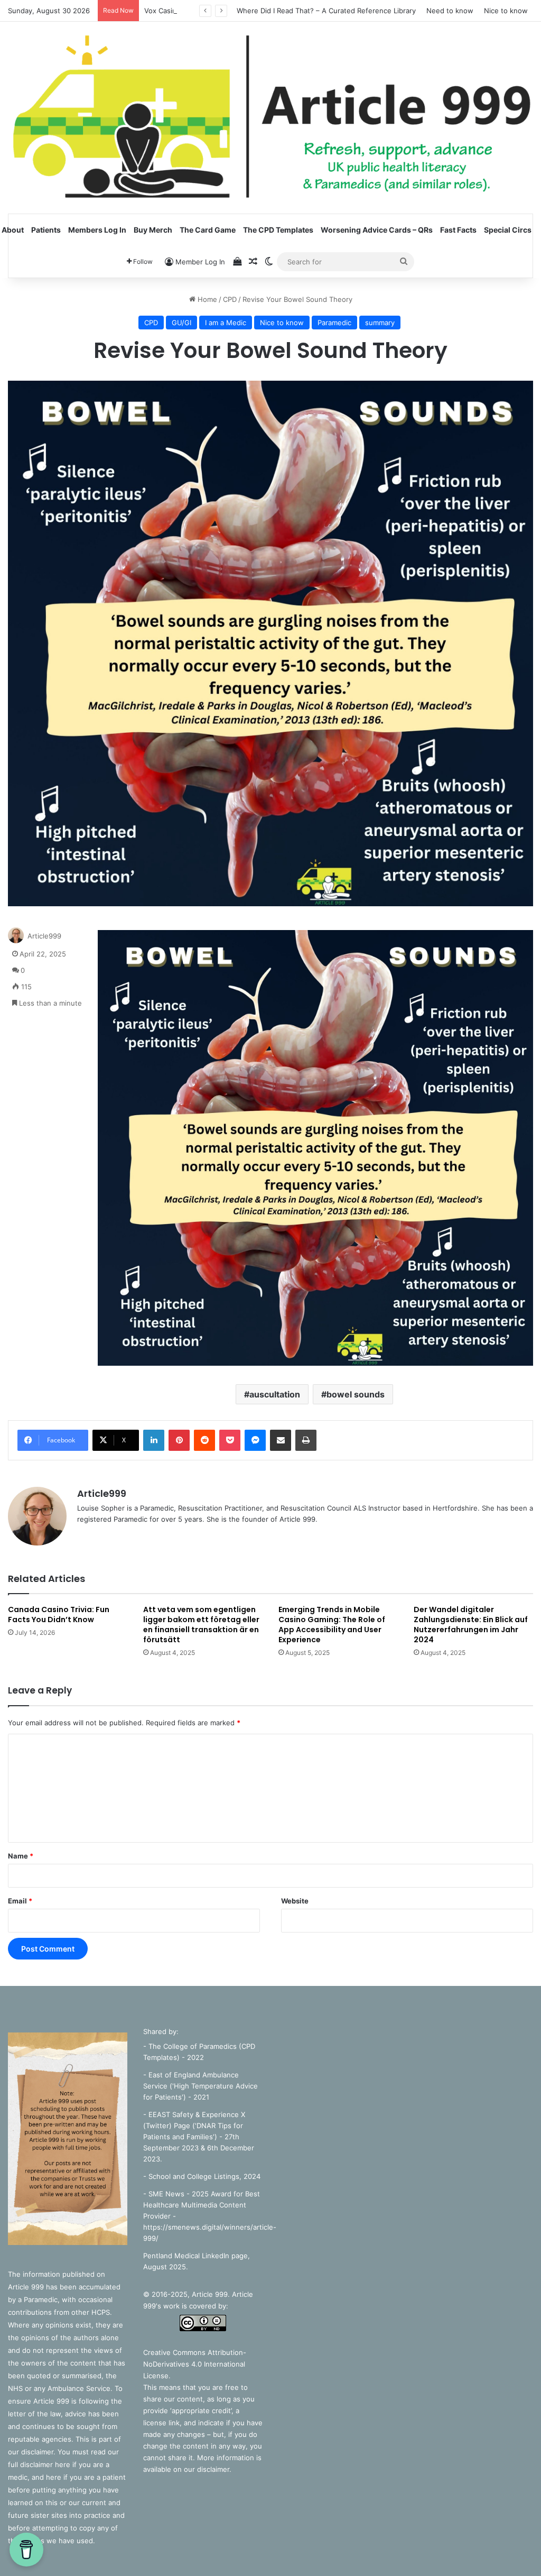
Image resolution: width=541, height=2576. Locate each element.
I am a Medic (226, 323)
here (64, 2464)
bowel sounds (356, 1394)
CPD (230, 299)
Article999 (44, 936)
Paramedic (334, 323)
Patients (46, 230)
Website (295, 1901)
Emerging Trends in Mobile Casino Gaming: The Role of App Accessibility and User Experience (332, 1625)
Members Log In (97, 230)
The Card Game (208, 230)
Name (21, 1856)
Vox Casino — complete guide (194, 11)
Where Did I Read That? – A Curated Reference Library (326, 11)
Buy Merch (153, 230)
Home (206, 299)
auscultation (275, 1394)
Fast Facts (458, 230)
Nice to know (506, 11)
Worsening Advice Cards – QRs (377, 230)
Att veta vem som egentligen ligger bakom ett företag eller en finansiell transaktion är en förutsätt (201, 1625)
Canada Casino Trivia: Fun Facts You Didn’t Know (59, 1614)
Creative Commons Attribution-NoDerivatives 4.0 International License (195, 2364)
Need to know (450, 11)
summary (380, 323)
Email (20, 1901)
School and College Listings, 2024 (204, 2176)
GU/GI (181, 323)
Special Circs (508, 230)
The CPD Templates (278, 230)
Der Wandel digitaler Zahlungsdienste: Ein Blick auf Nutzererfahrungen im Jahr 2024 (471, 1625)
